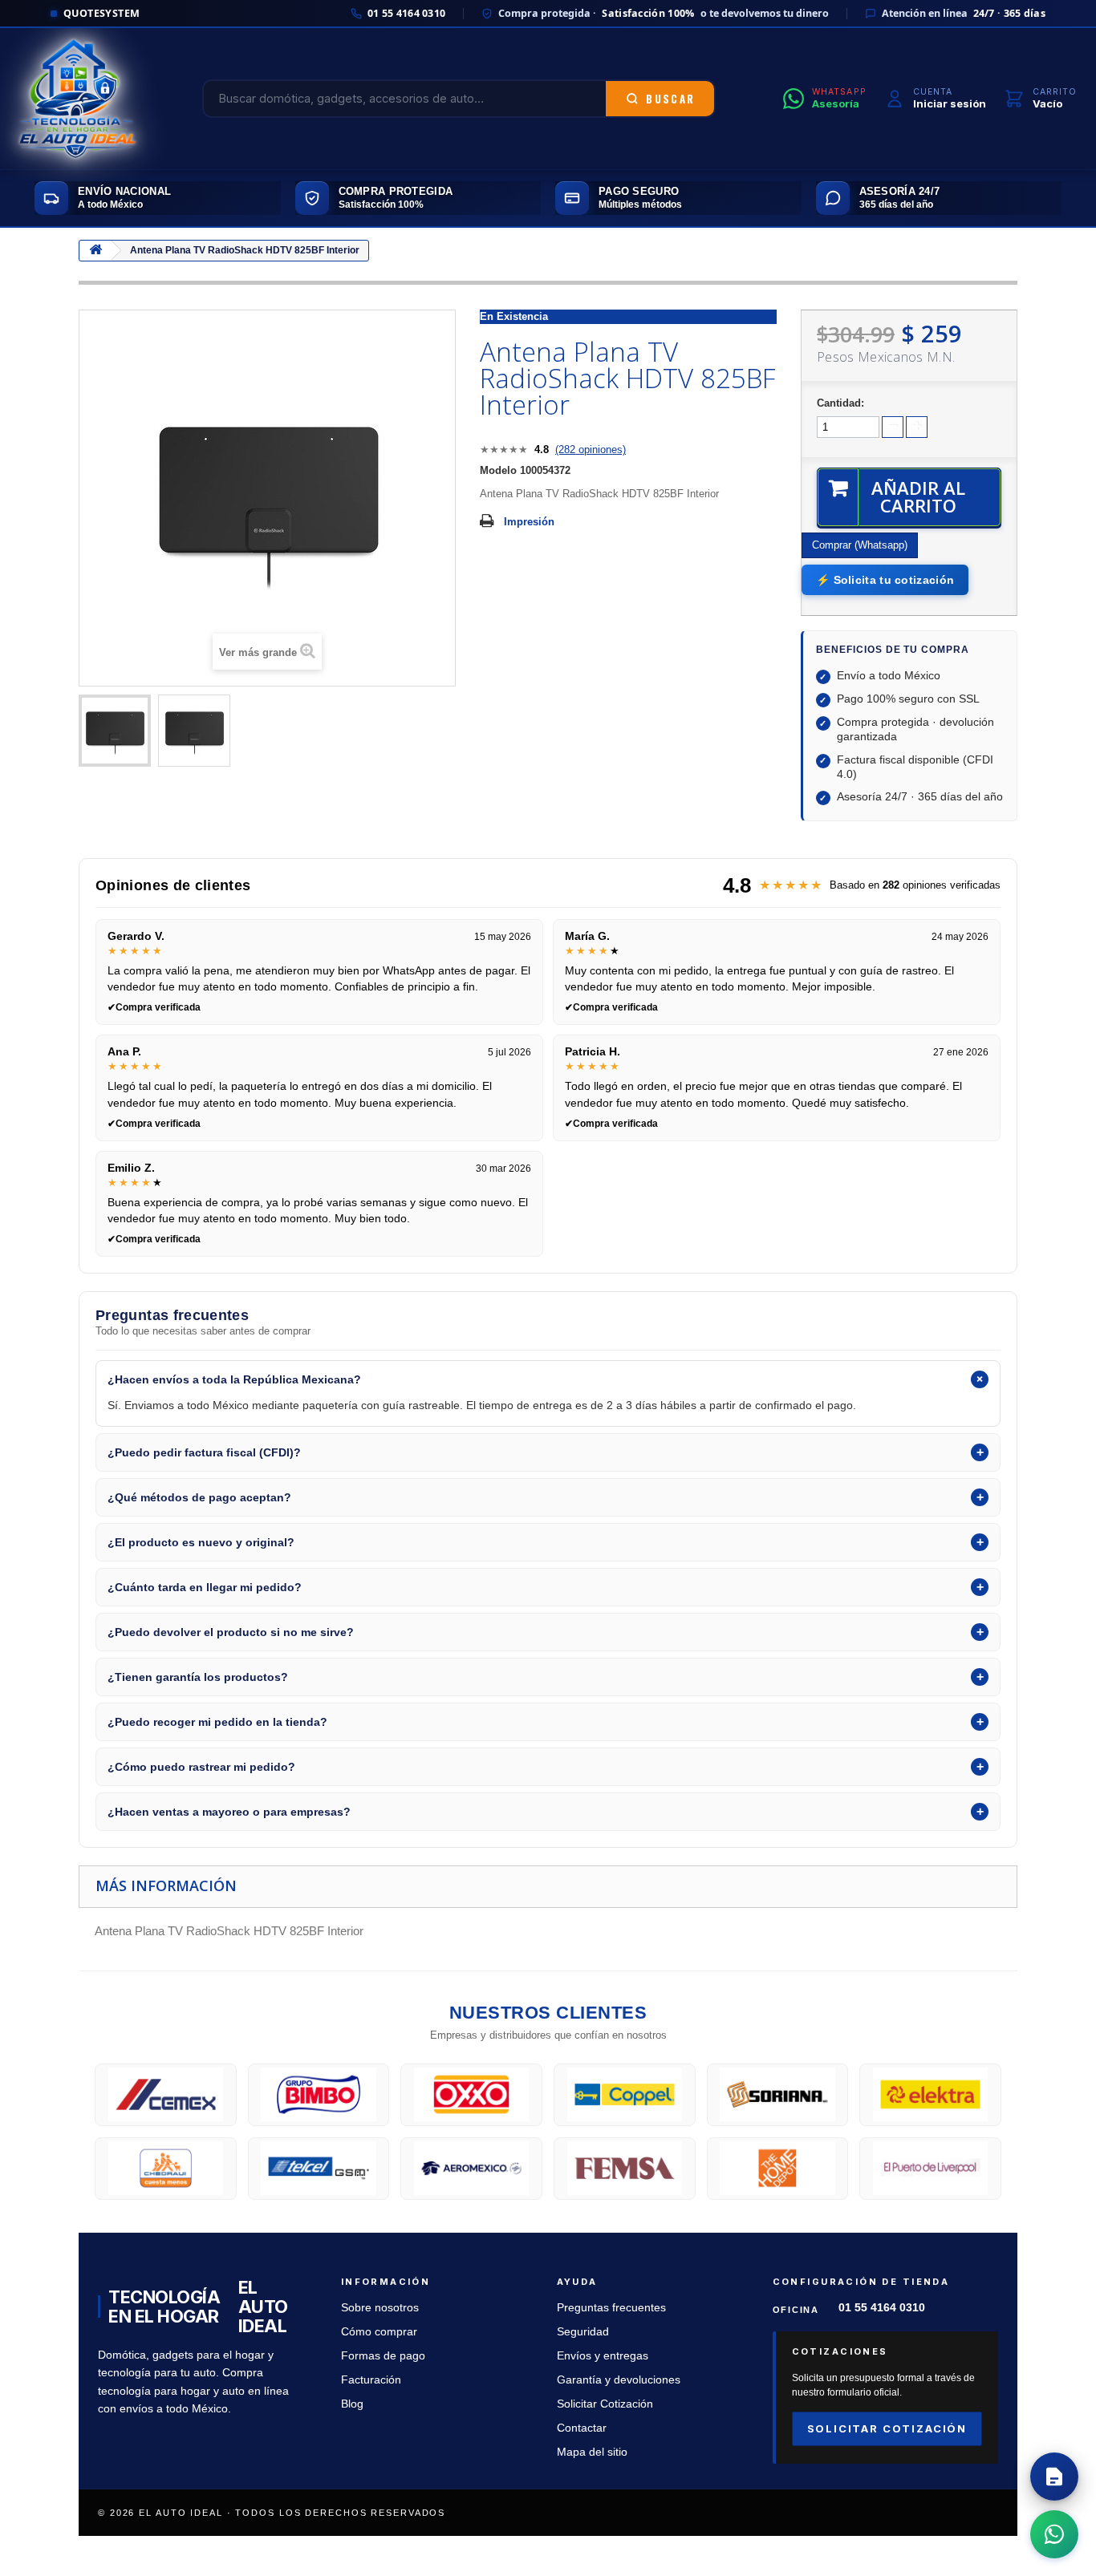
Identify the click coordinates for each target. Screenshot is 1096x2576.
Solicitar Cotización (605, 2404)
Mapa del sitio (592, 2452)
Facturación (371, 2380)
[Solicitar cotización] (1054, 2477)
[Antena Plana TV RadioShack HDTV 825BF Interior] (115, 731)
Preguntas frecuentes (611, 2308)
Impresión (529, 522)
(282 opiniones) (591, 450)
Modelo (498, 470)
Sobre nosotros (380, 2308)
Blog (352, 2404)
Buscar (670, 99)
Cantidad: (840, 403)
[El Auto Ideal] (77, 99)
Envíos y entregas (603, 2356)
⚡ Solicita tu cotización (885, 580)
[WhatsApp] (1054, 2534)
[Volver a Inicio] (95, 251)
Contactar (582, 2428)
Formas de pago (383, 2356)
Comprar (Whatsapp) (860, 545)
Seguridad (583, 2332)
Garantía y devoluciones (619, 2380)
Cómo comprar (379, 2332)
